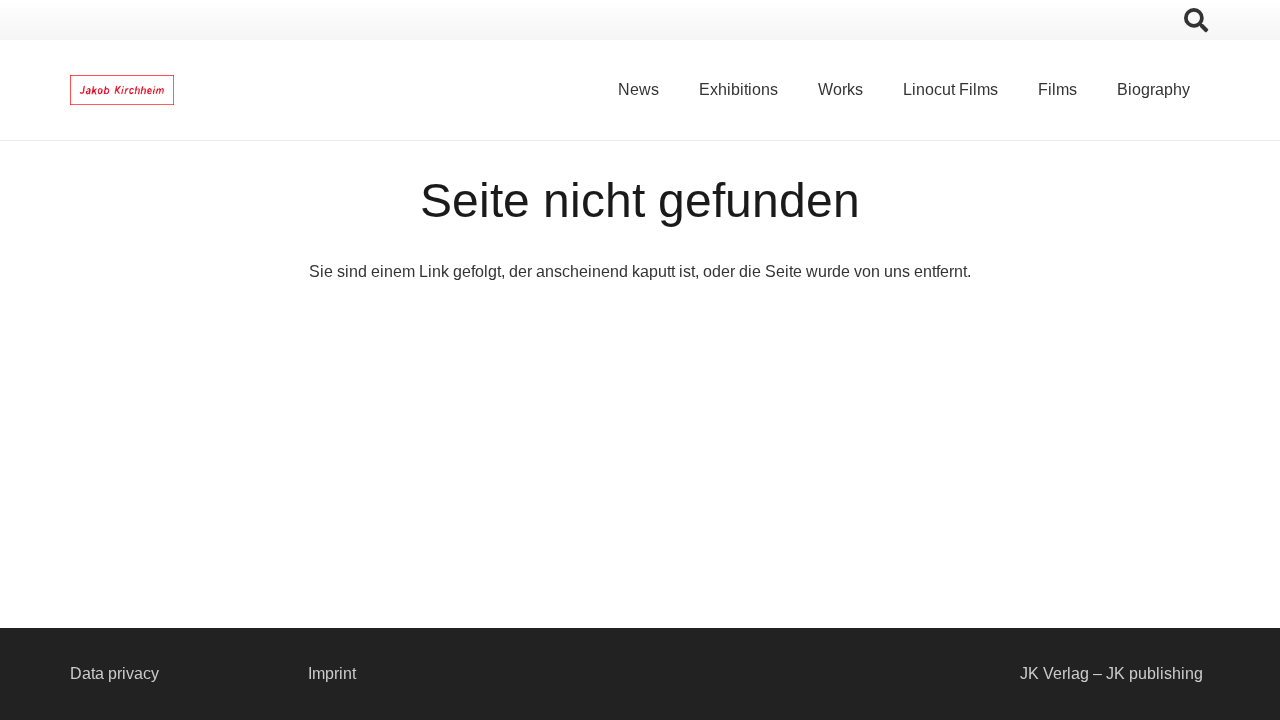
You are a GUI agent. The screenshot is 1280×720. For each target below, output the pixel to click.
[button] (1195, 20)
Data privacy (114, 673)
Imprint (332, 673)
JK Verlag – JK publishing (1111, 673)
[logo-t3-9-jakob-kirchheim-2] (122, 90)
